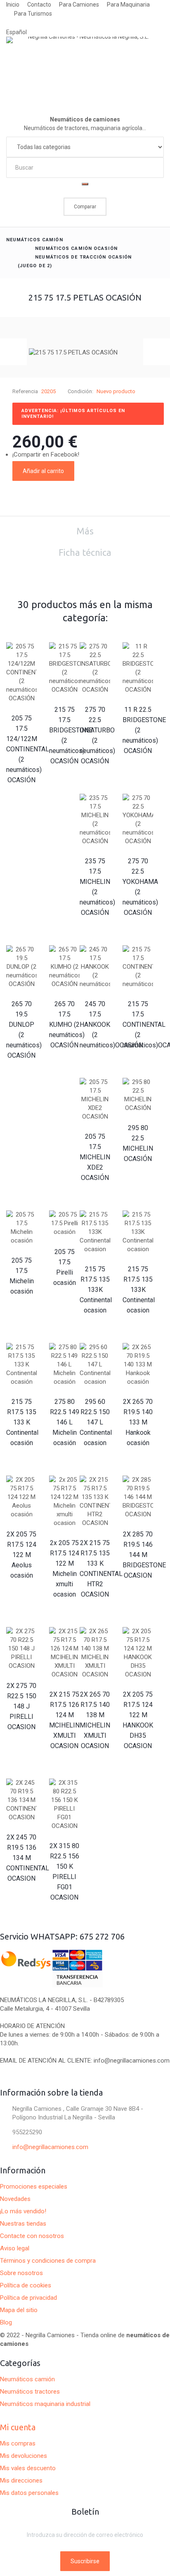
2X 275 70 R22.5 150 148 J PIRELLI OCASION (21, 1706)
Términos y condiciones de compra (48, 2261)
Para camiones (79, 5)
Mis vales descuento (28, 2468)
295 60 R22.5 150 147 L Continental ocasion (96, 1422)
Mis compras (18, 2443)
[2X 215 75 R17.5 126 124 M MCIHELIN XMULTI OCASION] (64, 1653)
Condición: (80, 391)
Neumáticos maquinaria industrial (45, 2404)
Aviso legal (15, 2248)
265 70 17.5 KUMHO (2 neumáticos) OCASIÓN (67, 1025)
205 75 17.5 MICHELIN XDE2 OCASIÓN (95, 1157)
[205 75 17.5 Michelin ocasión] (21, 1228)
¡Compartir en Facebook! (46, 455)
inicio (13, 5)
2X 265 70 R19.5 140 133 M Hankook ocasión (138, 1422)
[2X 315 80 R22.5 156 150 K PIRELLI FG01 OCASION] (64, 1804)
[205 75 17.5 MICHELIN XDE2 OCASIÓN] (95, 1099)
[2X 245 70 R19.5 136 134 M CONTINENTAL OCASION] (21, 1800)
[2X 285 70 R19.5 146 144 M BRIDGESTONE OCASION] (138, 1497)
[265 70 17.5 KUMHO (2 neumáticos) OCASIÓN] (64, 967)
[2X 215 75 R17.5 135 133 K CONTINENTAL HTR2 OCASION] (95, 1501)
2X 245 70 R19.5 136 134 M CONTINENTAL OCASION (28, 1858)
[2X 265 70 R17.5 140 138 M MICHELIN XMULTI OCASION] (95, 1653)
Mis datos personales (29, 2493)
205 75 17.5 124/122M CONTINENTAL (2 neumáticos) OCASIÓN (28, 749)
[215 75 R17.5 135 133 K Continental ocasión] (21, 1365)
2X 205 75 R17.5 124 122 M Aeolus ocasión (21, 1555)
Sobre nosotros (21, 2273)
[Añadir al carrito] (21, 795)
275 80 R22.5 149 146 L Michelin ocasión (65, 1422)
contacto (39, 5)
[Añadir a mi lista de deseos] (86, 471)
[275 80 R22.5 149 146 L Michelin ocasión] (64, 1365)
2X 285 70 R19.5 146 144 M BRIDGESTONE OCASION (144, 1555)
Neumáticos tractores (30, 2392)
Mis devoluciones (24, 2456)
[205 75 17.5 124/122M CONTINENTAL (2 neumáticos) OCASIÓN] (21, 673)
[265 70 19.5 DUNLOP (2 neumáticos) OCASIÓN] (21, 967)
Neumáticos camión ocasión (76, 248)
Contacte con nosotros (32, 2236)
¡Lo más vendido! (23, 2211)
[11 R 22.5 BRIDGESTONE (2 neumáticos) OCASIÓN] (138, 668)
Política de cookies (26, 2285)
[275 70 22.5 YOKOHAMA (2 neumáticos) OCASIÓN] (138, 820)
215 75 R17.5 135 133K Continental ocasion (96, 1290)
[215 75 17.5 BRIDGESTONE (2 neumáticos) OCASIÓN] (64, 668)
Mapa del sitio (19, 2310)
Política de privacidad (28, 2298)
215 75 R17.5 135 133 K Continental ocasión (22, 1422)
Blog (6, 2322)
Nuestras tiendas (23, 2224)
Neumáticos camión (35, 240)
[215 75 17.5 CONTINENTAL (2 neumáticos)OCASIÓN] (138, 967)
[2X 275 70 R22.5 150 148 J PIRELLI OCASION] (21, 1649)
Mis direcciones (21, 2480)
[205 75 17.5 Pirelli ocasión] (64, 1223)
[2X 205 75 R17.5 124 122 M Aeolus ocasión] (21, 1497)
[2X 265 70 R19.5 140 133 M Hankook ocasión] (138, 1365)
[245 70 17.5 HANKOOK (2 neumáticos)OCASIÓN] (95, 967)
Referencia (25, 391)
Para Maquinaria (128, 5)
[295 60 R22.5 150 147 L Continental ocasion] (95, 1365)
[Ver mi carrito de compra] (160, 192)
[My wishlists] (85, 221)
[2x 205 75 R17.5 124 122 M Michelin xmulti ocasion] (64, 1501)
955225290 (27, 2132)
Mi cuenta (18, 2427)
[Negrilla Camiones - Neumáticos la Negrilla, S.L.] (85, 67)
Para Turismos (33, 14)
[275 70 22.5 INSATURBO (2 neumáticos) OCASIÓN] (95, 668)
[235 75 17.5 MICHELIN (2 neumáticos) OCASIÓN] (95, 820)
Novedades (15, 2199)
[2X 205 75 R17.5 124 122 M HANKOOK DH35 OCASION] (138, 1653)
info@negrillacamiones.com (50, 2147)
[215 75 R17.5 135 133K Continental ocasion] (95, 1232)
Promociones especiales (34, 2187)
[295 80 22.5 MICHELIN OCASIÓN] (138, 1095)
